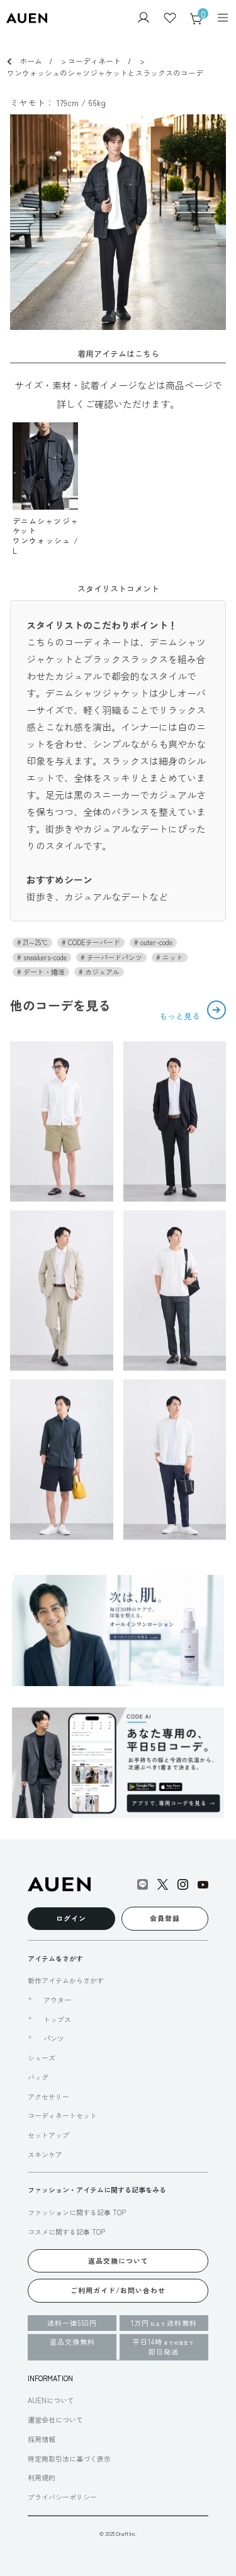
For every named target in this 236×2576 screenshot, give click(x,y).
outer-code (155, 942)
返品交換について (118, 2261)
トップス (57, 2020)
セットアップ (48, 2135)
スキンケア (45, 2154)
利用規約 (42, 2477)
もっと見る (181, 1016)
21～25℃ (35, 942)
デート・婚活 (43, 972)
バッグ (38, 2077)
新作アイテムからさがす (66, 1980)
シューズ (42, 2058)
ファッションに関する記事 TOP (77, 2212)
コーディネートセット (62, 2115)
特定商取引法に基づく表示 (69, 2458)
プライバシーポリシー (62, 2497)
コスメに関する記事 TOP (66, 2232)
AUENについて (51, 2400)
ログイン (71, 1918)
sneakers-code (44, 957)
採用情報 (42, 2439)
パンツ (54, 2038)
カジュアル (101, 972)
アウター (57, 2000)
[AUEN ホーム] (27, 19)
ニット (172, 957)
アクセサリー (48, 2096)
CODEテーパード (93, 942)
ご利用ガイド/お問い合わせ (118, 2290)
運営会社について (55, 2420)
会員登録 (165, 1918)
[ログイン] (143, 19)
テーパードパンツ (114, 957)
